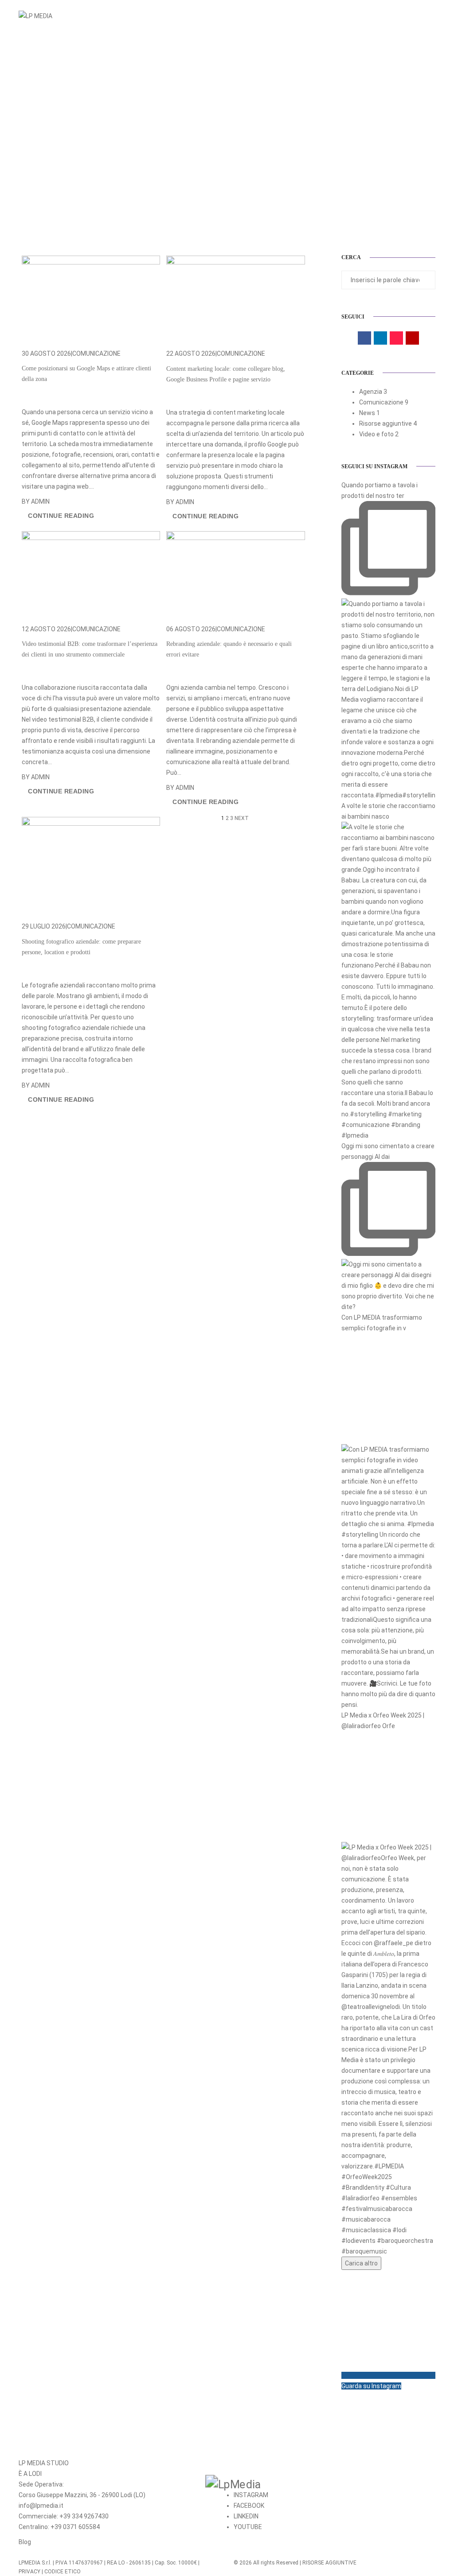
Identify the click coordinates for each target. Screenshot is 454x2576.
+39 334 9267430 (84, 2516)
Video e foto (376, 434)
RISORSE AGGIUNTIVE (329, 2563)
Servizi (327, 16)
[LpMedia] (335, 2484)
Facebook (249, 2506)
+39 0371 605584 (75, 2527)
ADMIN (40, 501)
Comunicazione (96, 354)
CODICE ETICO (63, 2572)
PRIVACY (29, 2572)
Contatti (394, 16)
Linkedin (246, 2516)
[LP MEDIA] (35, 16)
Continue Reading (61, 516)
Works (359, 16)
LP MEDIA (293, 16)
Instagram (251, 2495)
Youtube (248, 2527)
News (367, 413)
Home (261, 16)
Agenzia (371, 392)
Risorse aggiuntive (386, 424)
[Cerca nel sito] (433, 16)
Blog (25, 2542)
